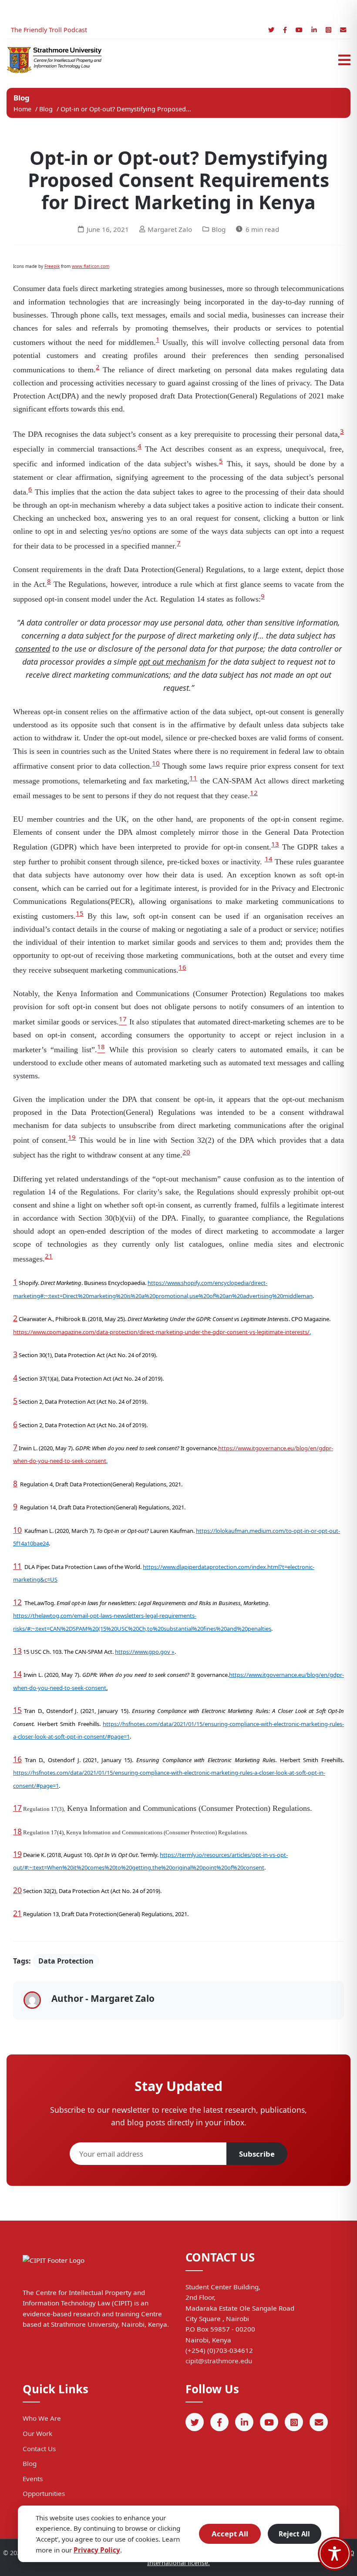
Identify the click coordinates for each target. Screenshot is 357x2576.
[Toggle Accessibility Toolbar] (335, 2554)
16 (182, 967)
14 (269, 859)
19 (72, 1137)
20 (186, 1152)
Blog (47, 109)
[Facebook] (285, 30)
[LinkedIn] (314, 30)
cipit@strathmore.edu (219, 2361)
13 (275, 844)
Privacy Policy (97, 2550)
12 (254, 793)
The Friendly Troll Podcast (49, 30)
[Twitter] (271, 30)
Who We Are (42, 2418)
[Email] (343, 30)
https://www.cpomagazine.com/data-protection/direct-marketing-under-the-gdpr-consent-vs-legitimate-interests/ (161, 1332)
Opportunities (44, 2493)
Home (22, 109)
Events (33, 2479)
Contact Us (39, 2449)
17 (17, 1808)
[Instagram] (328, 30)
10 (156, 763)
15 (80, 913)
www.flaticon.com (91, 266)
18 (17, 1831)
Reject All (294, 2534)
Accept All (230, 2534)
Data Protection (66, 1961)
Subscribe (257, 2154)
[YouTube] (299, 30)
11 (193, 778)
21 (49, 1256)
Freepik (52, 266)
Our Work (37, 2433)
